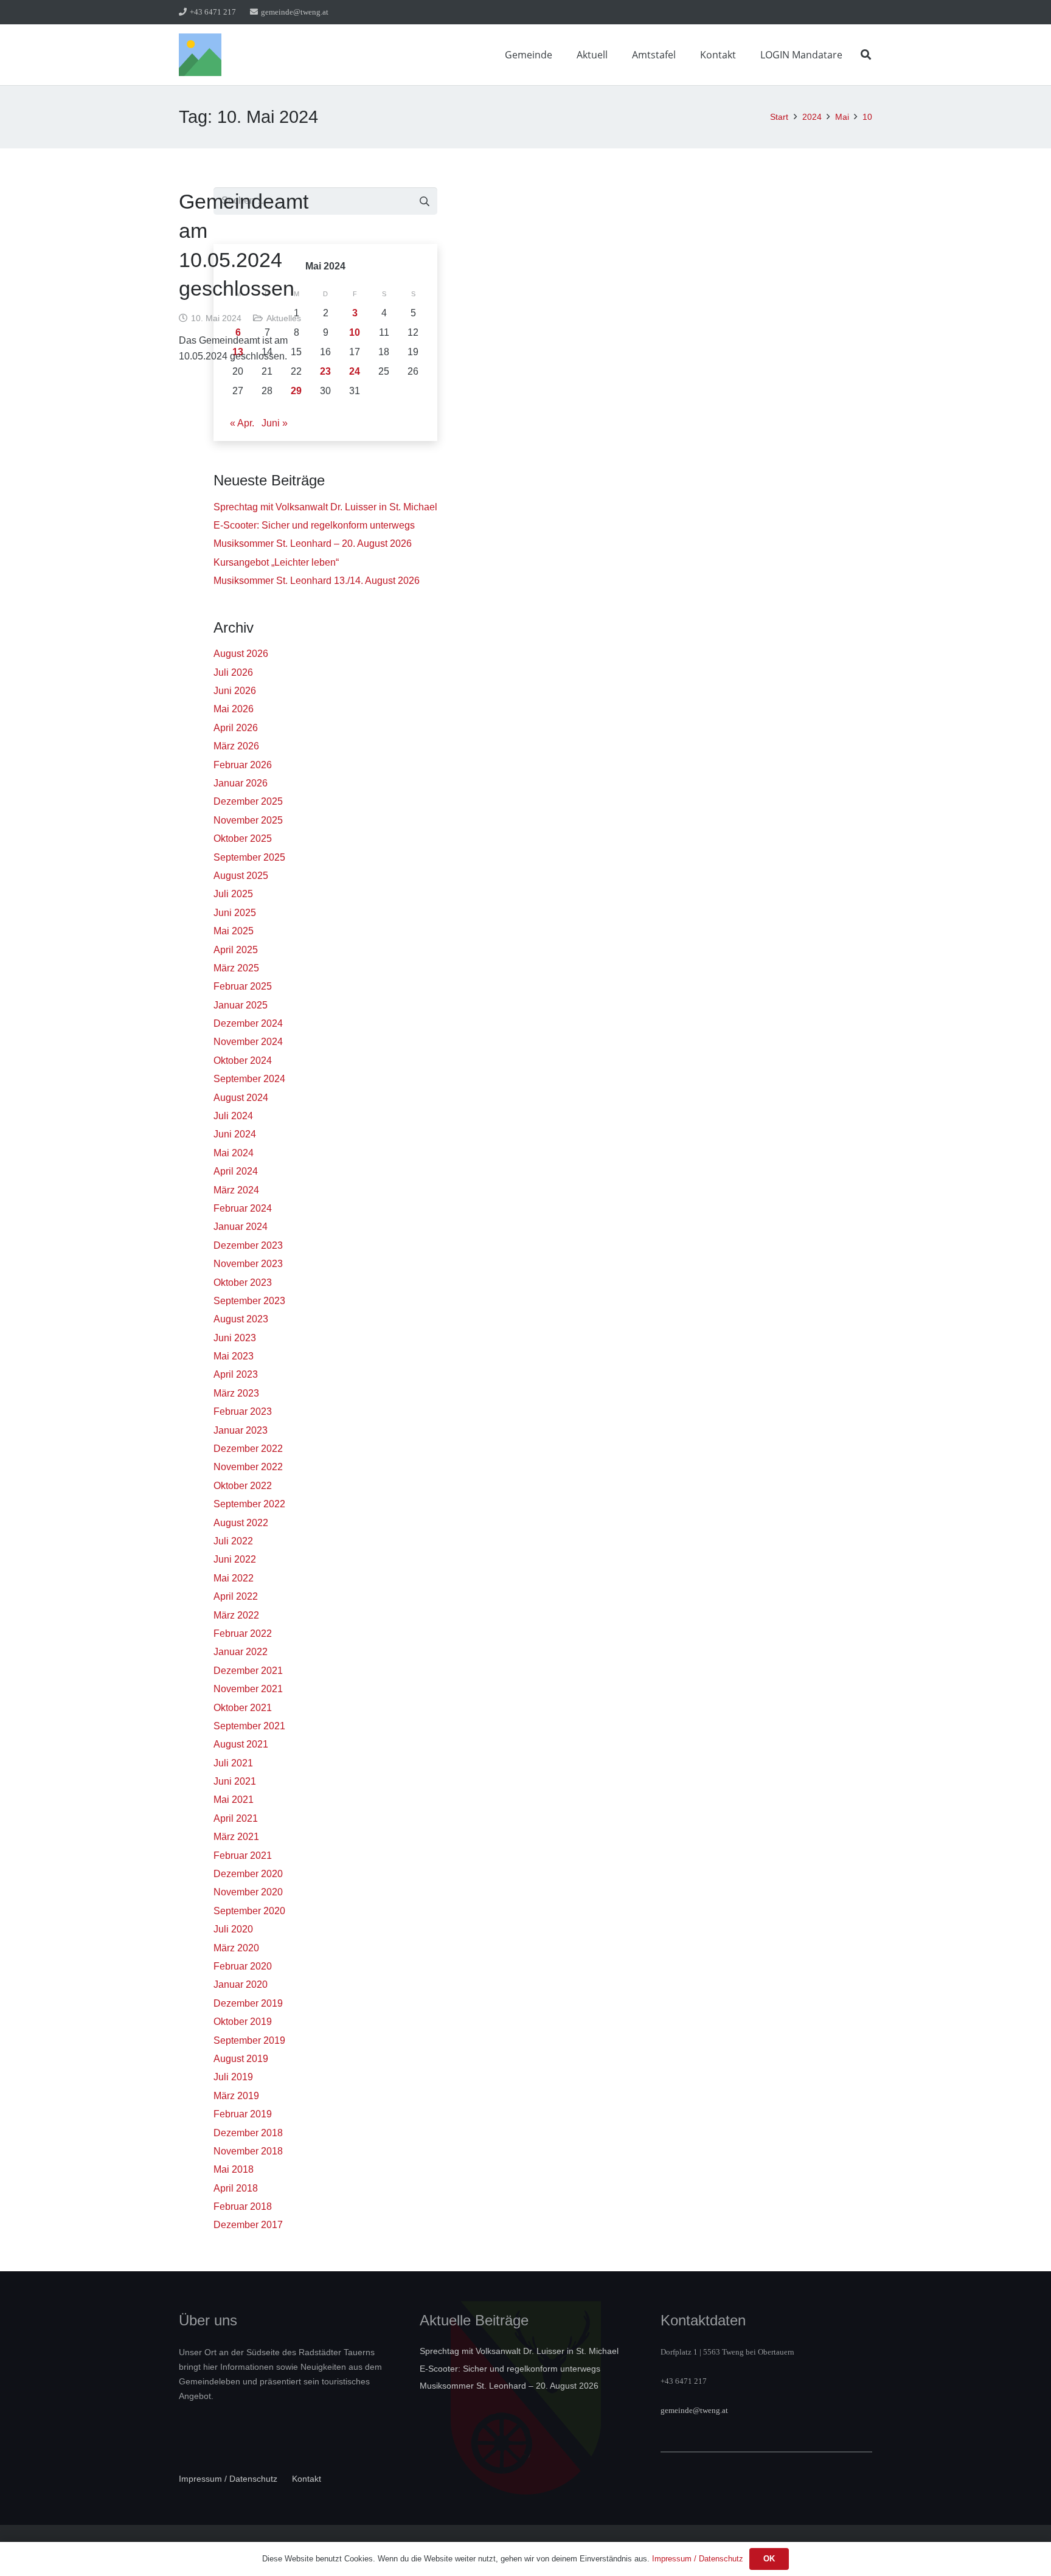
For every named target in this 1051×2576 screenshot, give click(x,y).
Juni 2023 (235, 1338)
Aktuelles (284, 318)
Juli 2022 (233, 1541)
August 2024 (241, 1098)
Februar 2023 (243, 1411)
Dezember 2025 (248, 801)
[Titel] (200, 55)
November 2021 (248, 1689)
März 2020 (236, 1948)
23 (325, 371)
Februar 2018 (243, 2206)
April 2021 (236, 1818)
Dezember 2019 (248, 2003)
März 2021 (236, 1837)
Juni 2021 (235, 1781)
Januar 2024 (241, 1227)
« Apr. (242, 423)
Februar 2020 (243, 1966)
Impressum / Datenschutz (228, 2479)
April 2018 (236, 2188)
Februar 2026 (243, 765)
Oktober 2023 (243, 1283)
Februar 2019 (243, 2114)
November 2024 (248, 1042)
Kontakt (307, 2479)
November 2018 (248, 2151)
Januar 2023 (241, 1430)
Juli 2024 (233, 1116)
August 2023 (241, 1319)
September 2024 (249, 1079)
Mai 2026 (234, 709)
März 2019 (236, 2096)
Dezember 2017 (248, 2225)
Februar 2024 (243, 1208)
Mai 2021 (234, 1800)
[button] (561, 54)
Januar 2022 (241, 1652)
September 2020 (249, 1911)
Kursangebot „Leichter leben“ (276, 562)
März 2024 (236, 1190)
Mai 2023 (234, 1356)
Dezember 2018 (248, 2133)
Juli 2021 (233, 1763)
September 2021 (249, 1726)
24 (355, 371)
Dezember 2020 (248, 1874)
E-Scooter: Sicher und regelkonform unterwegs (314, 525)
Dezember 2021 (248, 1671)
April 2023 (236, 1374)
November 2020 (248, 1892)
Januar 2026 (241, 783)
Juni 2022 (235, 1559)
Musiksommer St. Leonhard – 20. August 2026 (313, 543)
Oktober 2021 (243, 1708)
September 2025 (249, 857)
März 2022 (236, 1615)
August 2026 (241, 654)
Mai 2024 (234, 1153)
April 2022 (236, 1596)
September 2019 (249, 2040)
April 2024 (236, 1171)
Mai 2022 (234, 1578)
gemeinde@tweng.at (694, 2410)
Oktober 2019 (243, 2022)
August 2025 (241, 876)
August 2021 (241, 1744)
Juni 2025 (235, 913)
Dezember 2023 (248, 1245)
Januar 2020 (241, 1984)
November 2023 (248, 1264)
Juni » (275, 423)
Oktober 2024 (243, 1061)
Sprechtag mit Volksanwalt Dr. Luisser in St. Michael (325, 507)
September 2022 (249, 1504)
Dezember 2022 (248, 1449)
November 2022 (248, 1467)
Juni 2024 (235, 1134)
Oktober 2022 (243, 1486)
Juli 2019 (233, 2077)
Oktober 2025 (243, 838)
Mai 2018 (234, 2169)
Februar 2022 (243, 1633)
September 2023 (249, 1301)
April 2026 (236, 728)
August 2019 (241, 2059)
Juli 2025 (233, 894)
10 (355, 332)
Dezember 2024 (248, 1023)
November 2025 (248, 820)
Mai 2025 (234, 931)
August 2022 (241, 1523)
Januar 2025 (241, 1005)
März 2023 (236, 1393)
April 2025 (236, 950)
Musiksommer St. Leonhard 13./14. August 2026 (317, 581)
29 (296, 391)
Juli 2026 (233, 672)
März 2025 (236, 968)
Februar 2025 (243, 986)
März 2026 (236, 746)
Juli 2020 (233, 1929)
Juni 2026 (235, 691)
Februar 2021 (243, 1856)
